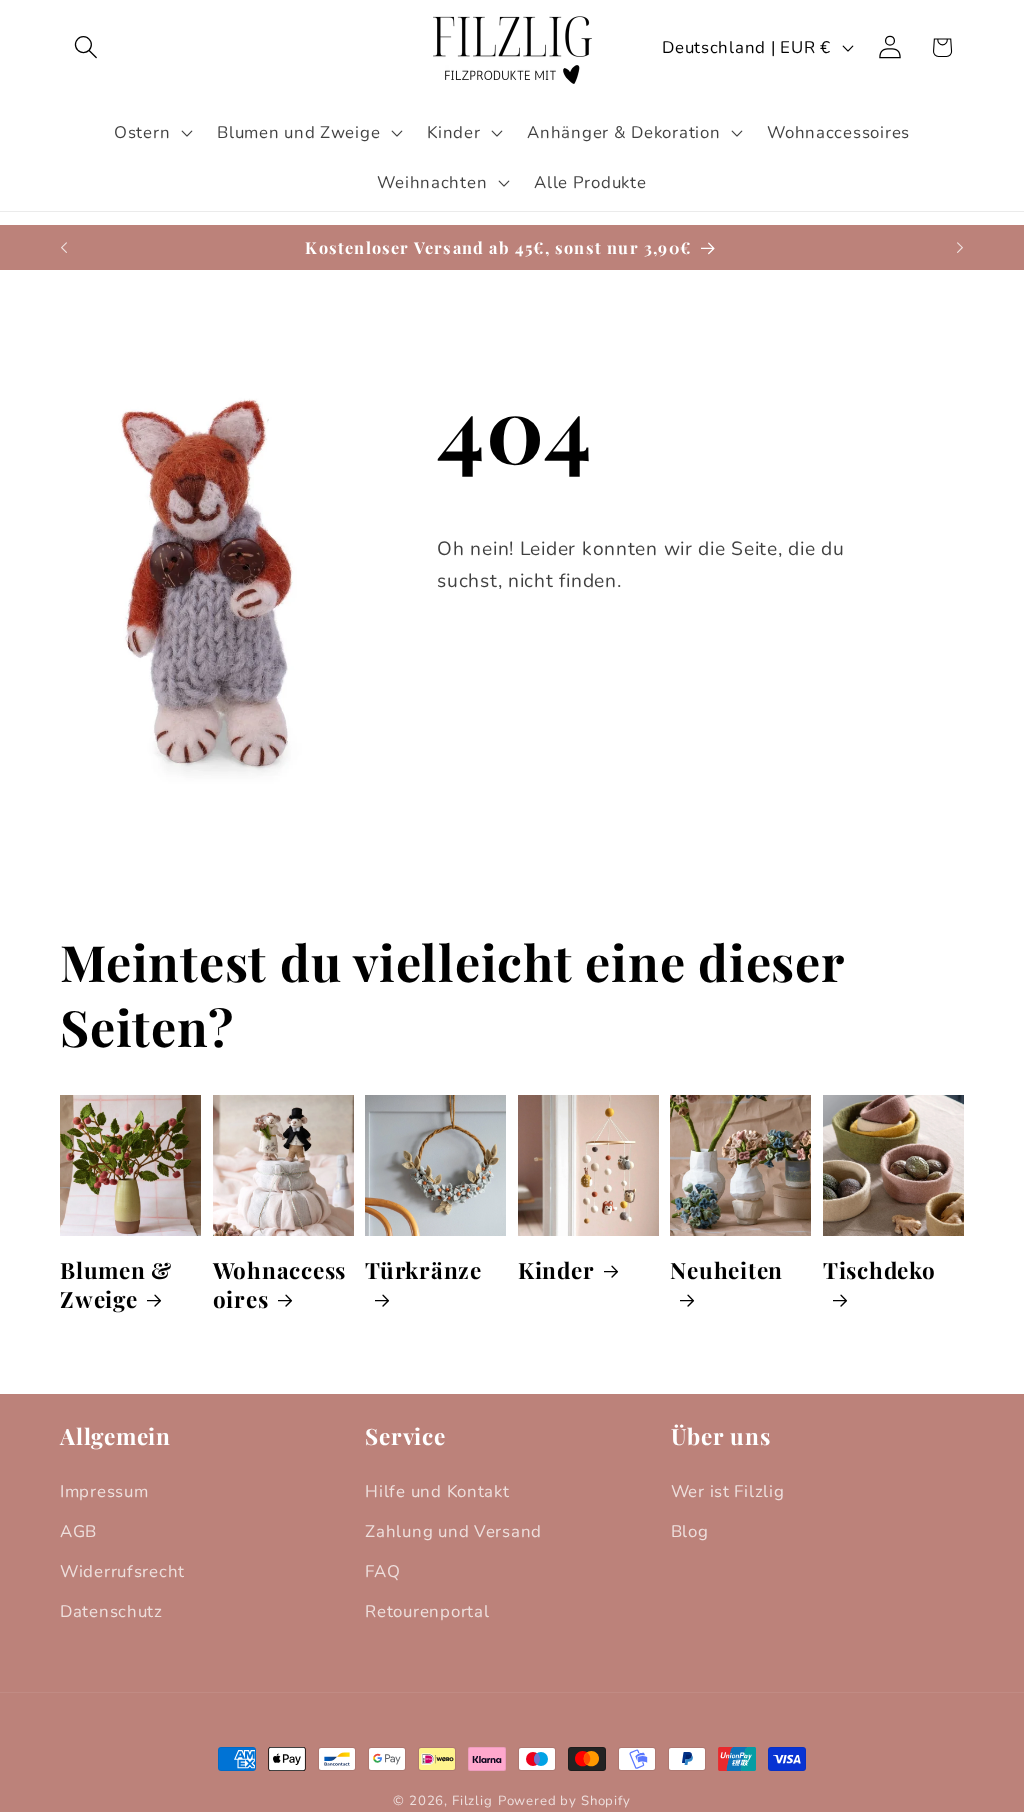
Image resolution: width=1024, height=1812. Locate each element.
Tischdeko (879, 1270)
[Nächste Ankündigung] (960, 248)
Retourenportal (427, 1611)
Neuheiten (726, 1270)
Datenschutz (111, 1611)
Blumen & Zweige (116, 1285)
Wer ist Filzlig (728, 1491)
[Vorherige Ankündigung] (64, 248)
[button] (86, 47)
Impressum (104, 1491)
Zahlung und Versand (453, 1531)
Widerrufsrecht (122, 1571)
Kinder (556, 1270)
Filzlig (472, 1801)
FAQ (382, 1571)
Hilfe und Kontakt (437, 1491)
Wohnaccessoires (280, 1285)
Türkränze (423, 1270)
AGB (78, 1531)
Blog (690, 1531)
